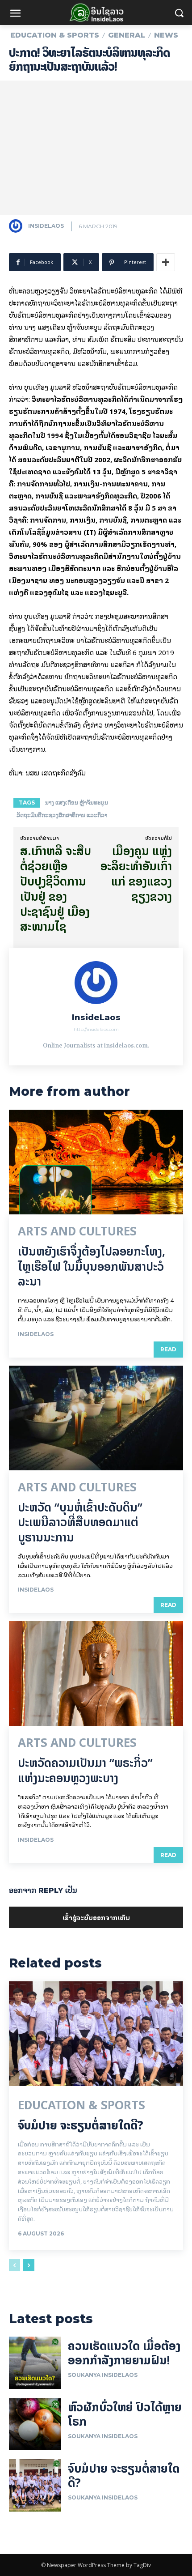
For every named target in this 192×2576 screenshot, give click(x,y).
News (166, 35)
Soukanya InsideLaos (103, 2375)
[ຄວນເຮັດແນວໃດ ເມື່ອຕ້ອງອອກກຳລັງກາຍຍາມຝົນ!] (35, 2363)
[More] (166, 262)
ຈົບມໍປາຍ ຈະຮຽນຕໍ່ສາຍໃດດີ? (81, 2125)
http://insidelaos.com (96, 1029)
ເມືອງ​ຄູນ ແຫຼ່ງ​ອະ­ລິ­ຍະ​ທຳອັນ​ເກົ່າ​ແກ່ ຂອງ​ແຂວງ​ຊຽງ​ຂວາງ (136, 873)
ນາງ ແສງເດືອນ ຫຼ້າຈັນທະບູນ (77, 803)
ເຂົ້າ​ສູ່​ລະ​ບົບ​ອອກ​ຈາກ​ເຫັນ (96, 1917)
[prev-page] (15, 2265)
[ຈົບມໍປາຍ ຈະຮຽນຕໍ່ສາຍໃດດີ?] (96, 2034)
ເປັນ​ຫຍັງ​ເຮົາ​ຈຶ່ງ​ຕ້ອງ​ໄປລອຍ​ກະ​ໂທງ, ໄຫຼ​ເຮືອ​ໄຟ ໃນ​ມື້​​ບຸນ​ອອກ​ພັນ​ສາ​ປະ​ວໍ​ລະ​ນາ (92, 1267)
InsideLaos (46, 226)
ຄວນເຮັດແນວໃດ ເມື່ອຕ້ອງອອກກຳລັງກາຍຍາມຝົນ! (124, 2353)
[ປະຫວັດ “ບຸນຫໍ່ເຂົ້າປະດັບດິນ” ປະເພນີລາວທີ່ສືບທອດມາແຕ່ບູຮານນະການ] (96, 1418)
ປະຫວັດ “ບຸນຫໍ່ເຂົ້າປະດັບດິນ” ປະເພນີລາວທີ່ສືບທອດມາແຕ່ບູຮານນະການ (80, 1522)
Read (168, 1349)
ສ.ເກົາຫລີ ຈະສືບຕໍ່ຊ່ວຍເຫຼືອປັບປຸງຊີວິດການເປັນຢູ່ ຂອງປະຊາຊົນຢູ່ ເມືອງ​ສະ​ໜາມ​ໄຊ (56, 889)
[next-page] (29, 2265)
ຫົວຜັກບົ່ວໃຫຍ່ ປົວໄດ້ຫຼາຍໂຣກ (125, 2414)
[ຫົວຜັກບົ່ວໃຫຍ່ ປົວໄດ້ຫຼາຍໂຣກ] (35, 2424)
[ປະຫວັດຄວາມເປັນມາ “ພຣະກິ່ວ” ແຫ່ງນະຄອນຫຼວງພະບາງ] (96, 1673)
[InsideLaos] (18, 226)
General (127, 35)
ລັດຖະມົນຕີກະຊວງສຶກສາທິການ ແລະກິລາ (62, 815)
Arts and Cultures (77, 1231)
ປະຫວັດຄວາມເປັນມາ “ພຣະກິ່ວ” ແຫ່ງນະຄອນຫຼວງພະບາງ (85, 1770)
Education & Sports (55, 35)
